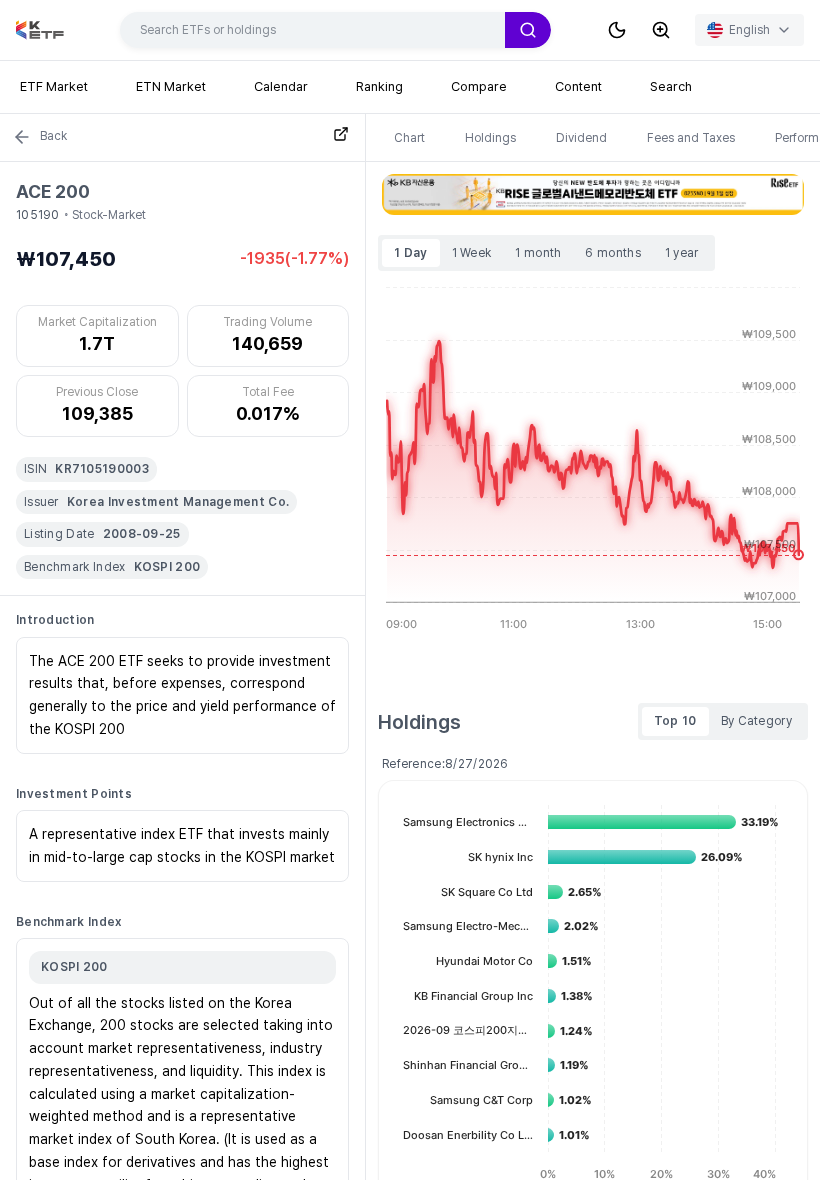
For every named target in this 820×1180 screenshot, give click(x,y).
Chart (409, 138)
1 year (682, 253)
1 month (538, 253)
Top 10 (675, 721)
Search (671, 86)
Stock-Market (109, 215)
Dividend (581, 138)
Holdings (490, 138)
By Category (756, 721)
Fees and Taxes (691, 138)
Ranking (379, 86)
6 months (612, 253)
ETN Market (171, 86)
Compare (479, 86)
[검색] (528, 30)
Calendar (281, 86)
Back (53, 136)
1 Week (472, 253)
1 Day (411, 253)
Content (578, 86)
